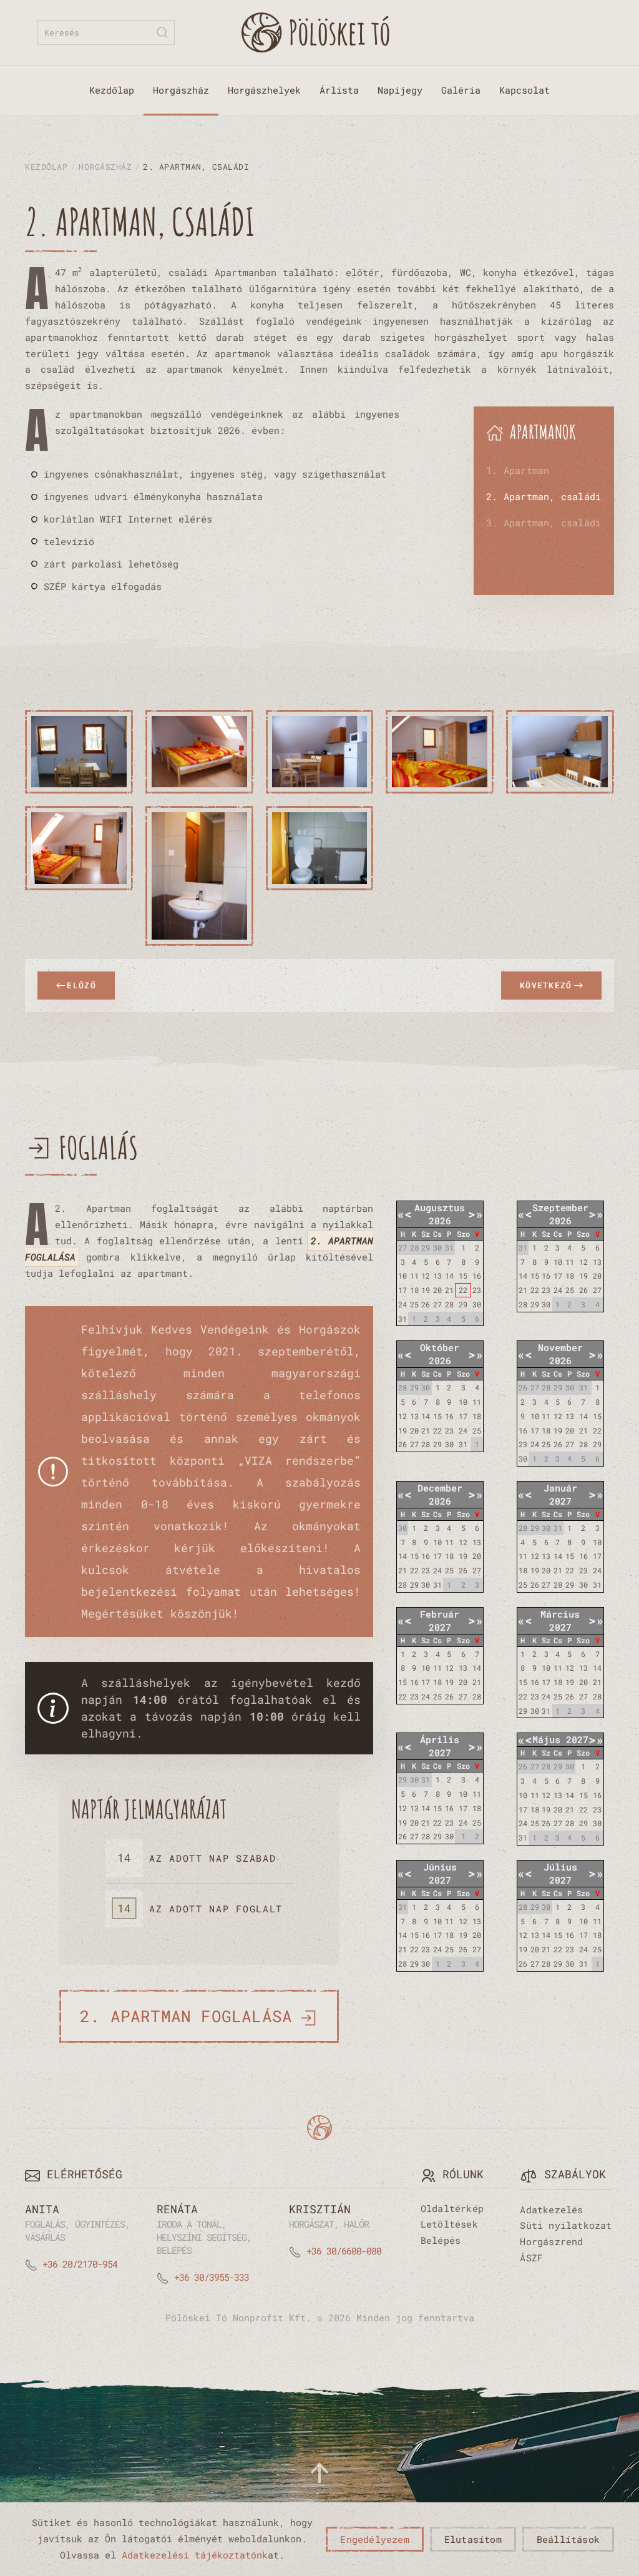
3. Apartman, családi (544, 523)
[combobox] (106, 32)
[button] (79, 752)
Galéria (461, 90)
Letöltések (449, 2224)
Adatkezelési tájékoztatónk (195, 2555)
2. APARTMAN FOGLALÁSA (186, 2016)
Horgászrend (551, 2241)
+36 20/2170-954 (80, 2264)
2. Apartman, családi (544, 496)
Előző (81, 985)
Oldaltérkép (452, 2208)
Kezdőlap (112, 90)
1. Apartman (518, 470)
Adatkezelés (551, 2210)
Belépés (441, 2240)
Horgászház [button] (181, 90)
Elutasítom (473, 2539)
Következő (546, 985)
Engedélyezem (374, 2539)
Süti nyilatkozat (566, 2225)
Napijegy (400, 90)
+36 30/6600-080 (344, 2251)
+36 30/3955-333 (212, 2277)
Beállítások (568, 2539)
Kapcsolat (524, 90)
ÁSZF (531, 2258)
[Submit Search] (162, 32)
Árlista (339, 90)
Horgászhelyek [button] (264, 90)
